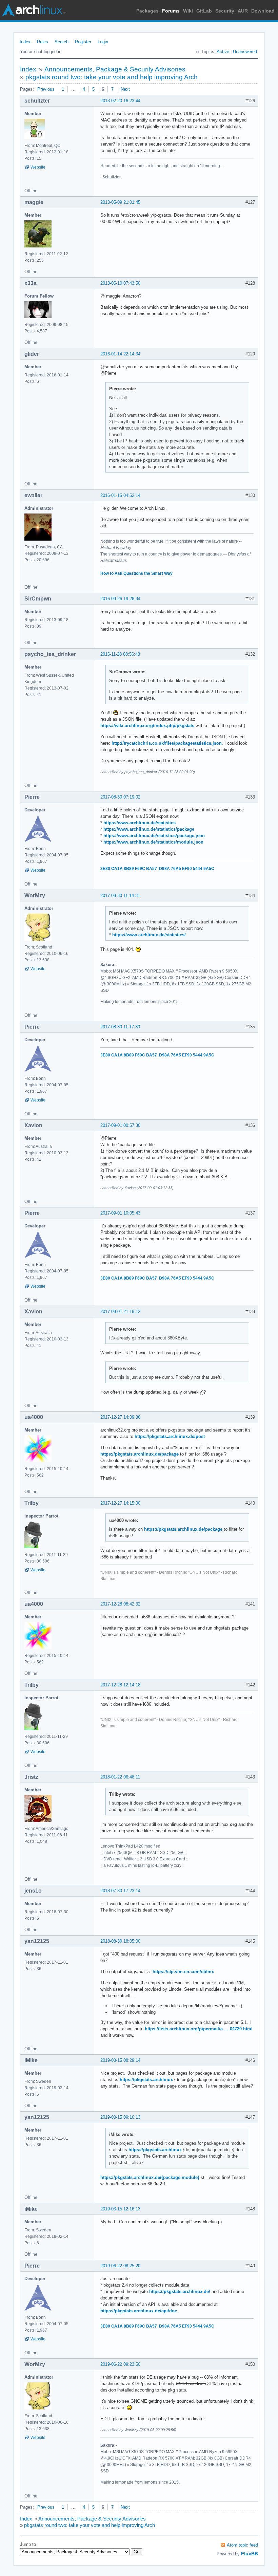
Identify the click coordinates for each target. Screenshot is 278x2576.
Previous (46, 89)
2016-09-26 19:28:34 (120, 599)
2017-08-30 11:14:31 (120, 896)
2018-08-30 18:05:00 (120, 1941)
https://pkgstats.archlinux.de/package (140, 1454)
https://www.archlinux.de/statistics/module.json (153, 842)
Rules (43, 42)
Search (62, 42)
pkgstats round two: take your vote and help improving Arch (112, 77)
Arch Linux (34, 10)
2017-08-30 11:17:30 (120, 1027)
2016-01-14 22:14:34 (120, 354)
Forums (171, 11)
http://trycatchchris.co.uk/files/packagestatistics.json (167, 743)
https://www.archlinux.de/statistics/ (149, 935)
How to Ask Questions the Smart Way (136, 573)
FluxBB (250, 2554)
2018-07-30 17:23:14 (120, 1891)
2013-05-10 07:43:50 (120, 283)
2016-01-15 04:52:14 (120, 495)
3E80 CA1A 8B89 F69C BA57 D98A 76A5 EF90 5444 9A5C (157, 869)
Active (223, 52)
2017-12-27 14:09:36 (120, 1417)
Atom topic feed (242, 2545)
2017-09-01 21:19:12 (120, 1312)
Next (125, 89)
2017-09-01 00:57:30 (120, 1125)
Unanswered (245, 52)
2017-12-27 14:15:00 (120, 1503)
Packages (147, 11)
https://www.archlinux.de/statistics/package (149, 829)
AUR (243, 11)
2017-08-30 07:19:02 (120, 797)
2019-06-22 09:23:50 (120, 2364)
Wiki (188, 11)
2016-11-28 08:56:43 (120, 654)
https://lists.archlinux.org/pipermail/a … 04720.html (199, 2029)
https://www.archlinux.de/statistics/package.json (154, 836)
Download (263, 11)
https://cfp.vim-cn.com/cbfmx (183, 1972)
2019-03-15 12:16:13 (120, 2209)
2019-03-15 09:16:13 (120, 2117)
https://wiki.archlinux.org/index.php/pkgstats (147, 726)
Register (83, 42)
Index (25, 42)
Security (225, 11)
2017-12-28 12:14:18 (120, 1685)
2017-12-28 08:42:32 (120, 1604)
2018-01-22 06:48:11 (120, 1777)
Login (103, 42)
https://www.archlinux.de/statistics (140, 823)
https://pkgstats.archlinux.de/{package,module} (150, 2177)
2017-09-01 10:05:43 (120, 1213)
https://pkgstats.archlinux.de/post (170, 1436)
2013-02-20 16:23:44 (120, 101)
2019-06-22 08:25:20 (120, 2266)
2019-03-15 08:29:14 (120, 2060)
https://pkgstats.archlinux (146, 2080)
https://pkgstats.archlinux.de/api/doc (139, 2311)
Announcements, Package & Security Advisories (115, 69)
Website (38, 167)
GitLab (204, 11)
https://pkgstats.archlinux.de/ (180, 2291)
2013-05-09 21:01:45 (120, 202)
